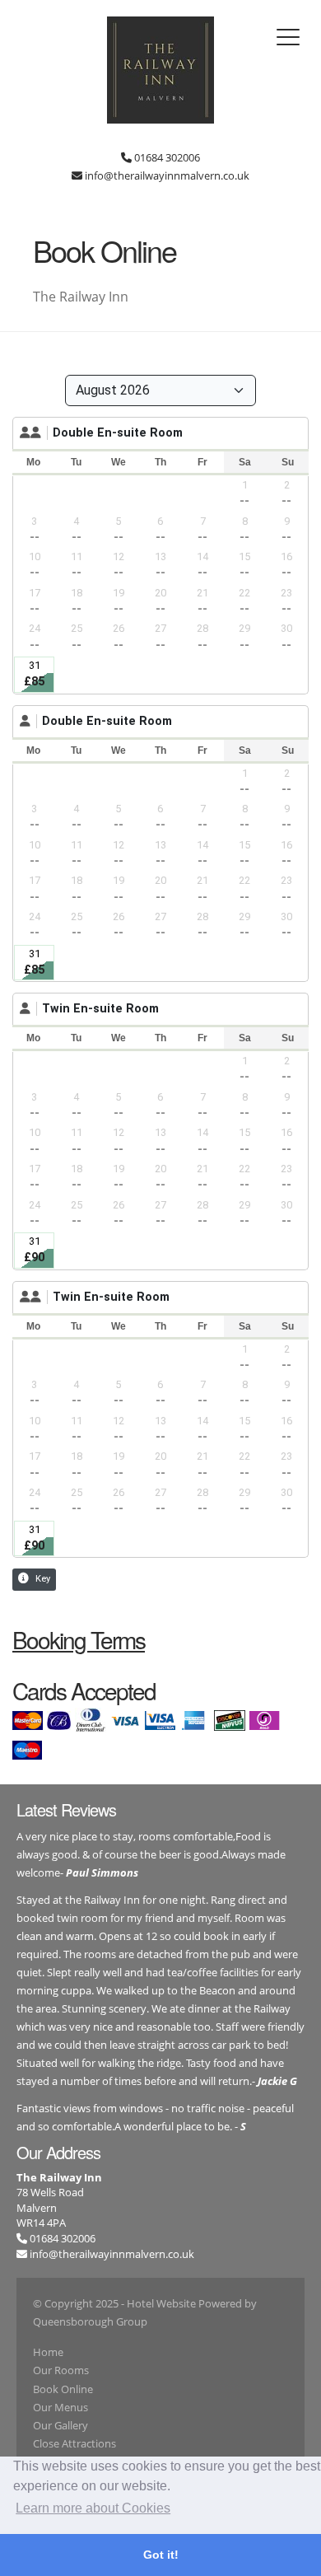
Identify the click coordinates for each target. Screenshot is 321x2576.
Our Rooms (61, 2370)
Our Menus (60, 2407)
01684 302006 (61, 2238)
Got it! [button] (161, 2555)
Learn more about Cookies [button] (93, 2508)
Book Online (63, 2389)
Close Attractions (74, 2443)
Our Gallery (60, 2425)
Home (48, 2352)
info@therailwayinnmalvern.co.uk (112, 2254)
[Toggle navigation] (288, 37)
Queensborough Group (90, 2321)
